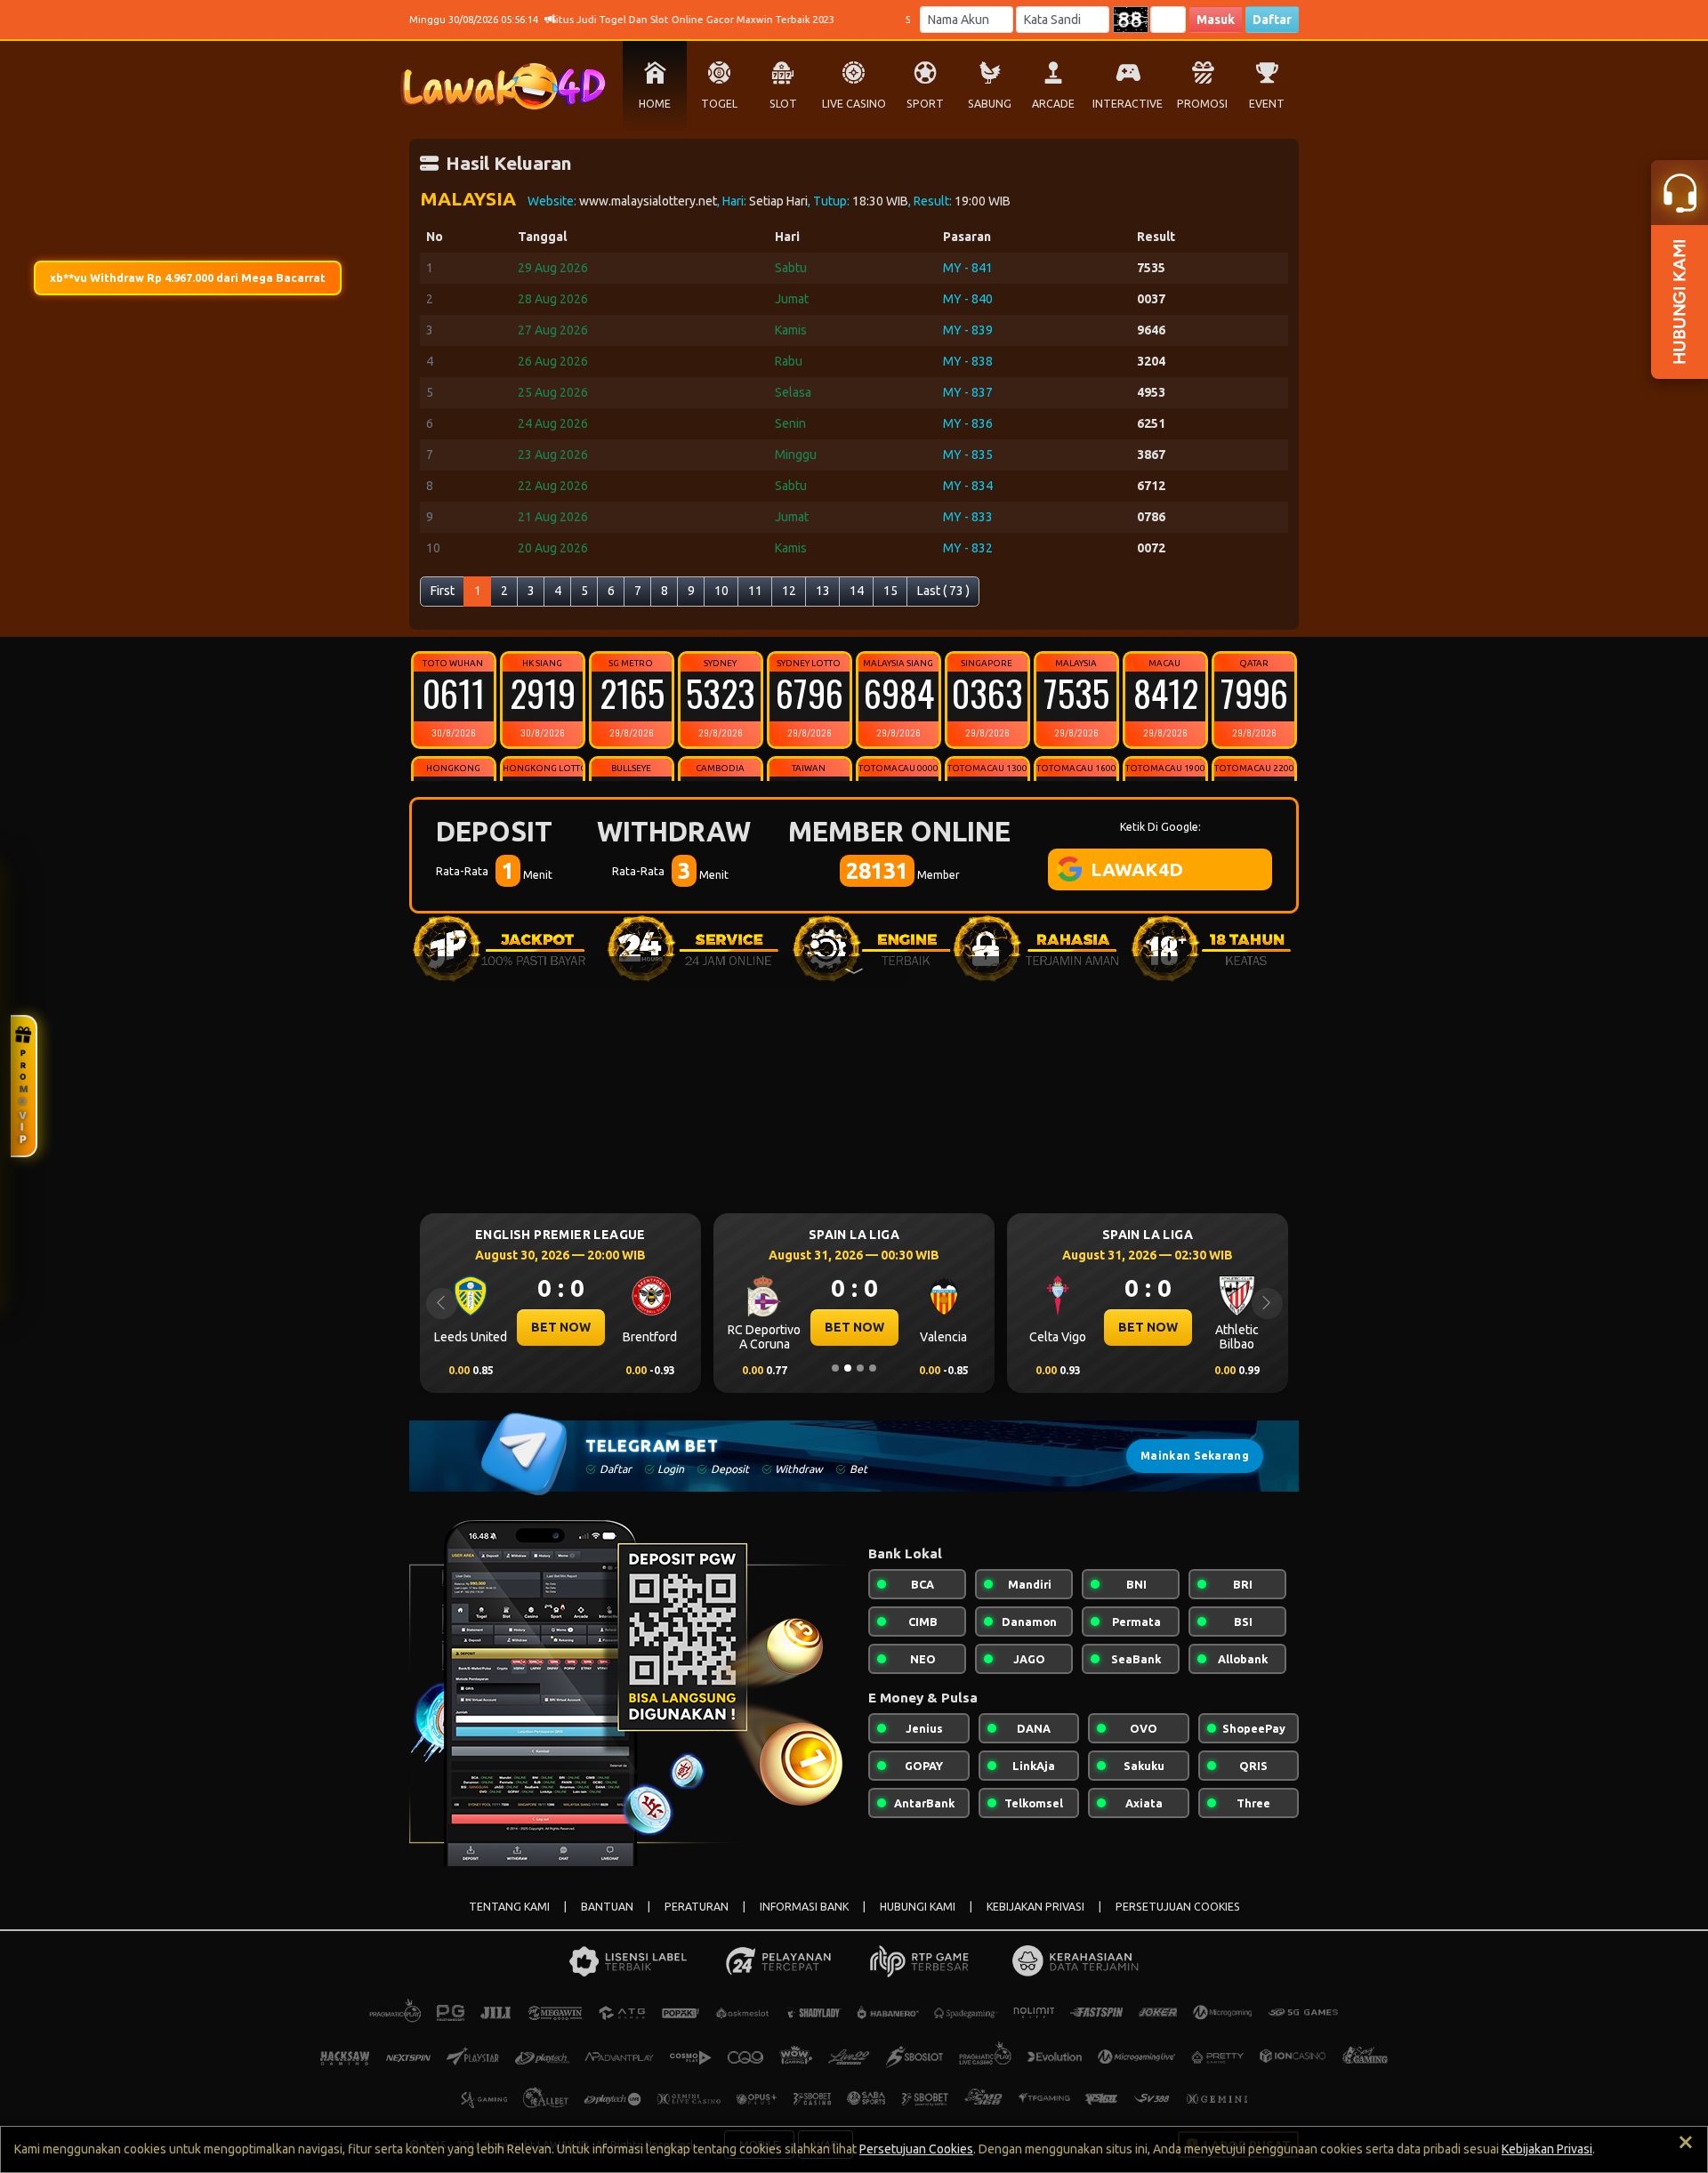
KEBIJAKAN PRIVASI (1035, 1907)
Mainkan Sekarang (1195, 1456)
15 (890, 591)
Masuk (1216, 20)
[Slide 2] (848, 1368)
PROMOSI (1202, 104)
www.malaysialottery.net (648, 201)
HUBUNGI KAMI (918, 1907)
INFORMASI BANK (804, 1907)
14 (857, 591)
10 (721, 591)
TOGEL (719, 104)
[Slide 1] (835, 1368)
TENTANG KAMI (509, 1907)
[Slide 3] (860, 1368)
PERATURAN (697, 1907)
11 (755, 591)
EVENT (1267, 104)
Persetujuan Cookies (916, 2149)
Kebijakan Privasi (1547, 2149)
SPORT (925, 104)
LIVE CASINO (854, 104)
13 (823, 591)
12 (789, 591)
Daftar (1272, 20)
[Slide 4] (873, 1368)
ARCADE (1053, 104)
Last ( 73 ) (943, 591)
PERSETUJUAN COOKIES (1178, 1907)
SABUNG (990, 104)
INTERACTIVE (1128, 104)
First (443, 591)
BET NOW (561, 1327)
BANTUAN (607, 1907)
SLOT (783, 104)
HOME (655, 104)
